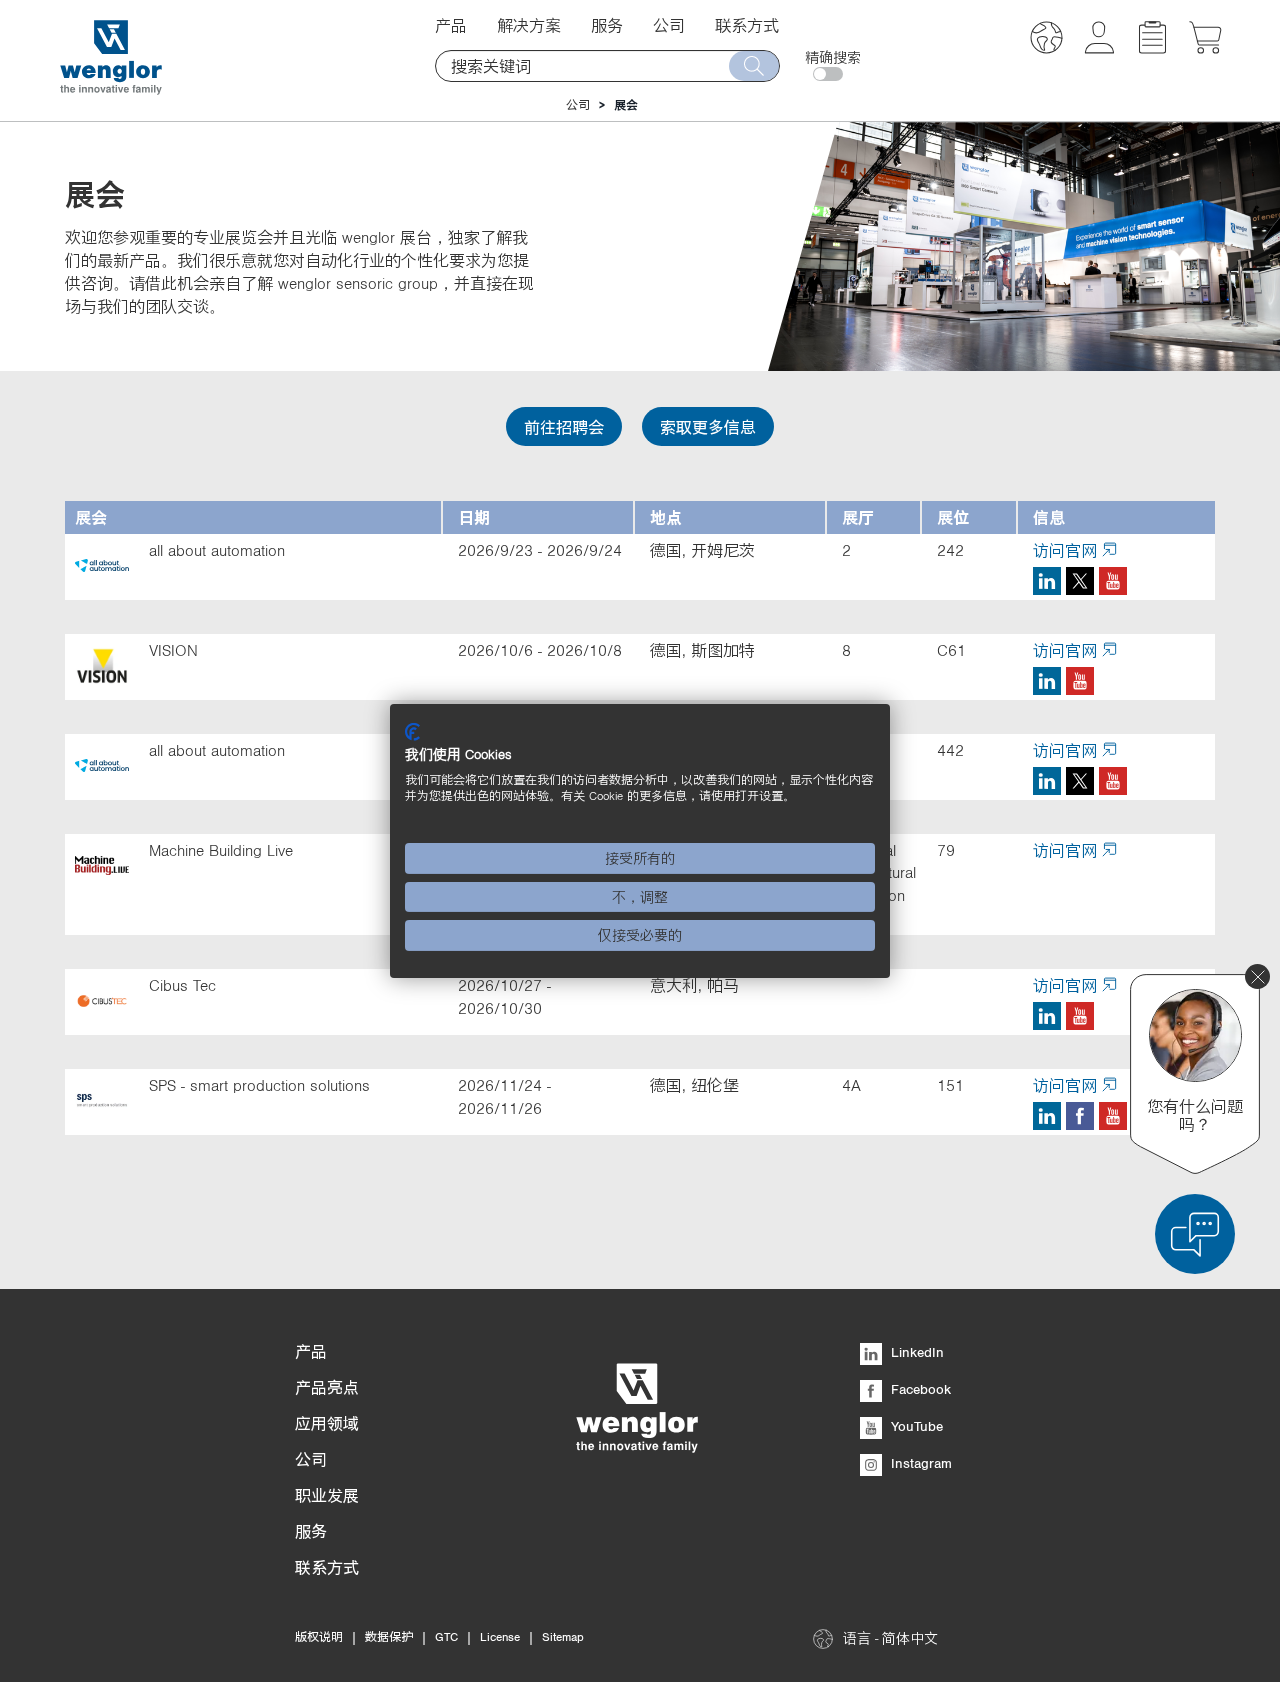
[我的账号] (1099, 48)
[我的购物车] (1205, 48)
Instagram (919, 1463)
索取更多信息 (708, 427)
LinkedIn (915, 1352)
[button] (1046, 40)
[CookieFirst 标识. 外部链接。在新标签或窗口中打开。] (412, 732)
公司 (578, 105)
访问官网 (1065, 550)
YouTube (915, 1426)
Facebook (919, 1389)
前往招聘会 (564, 427)
